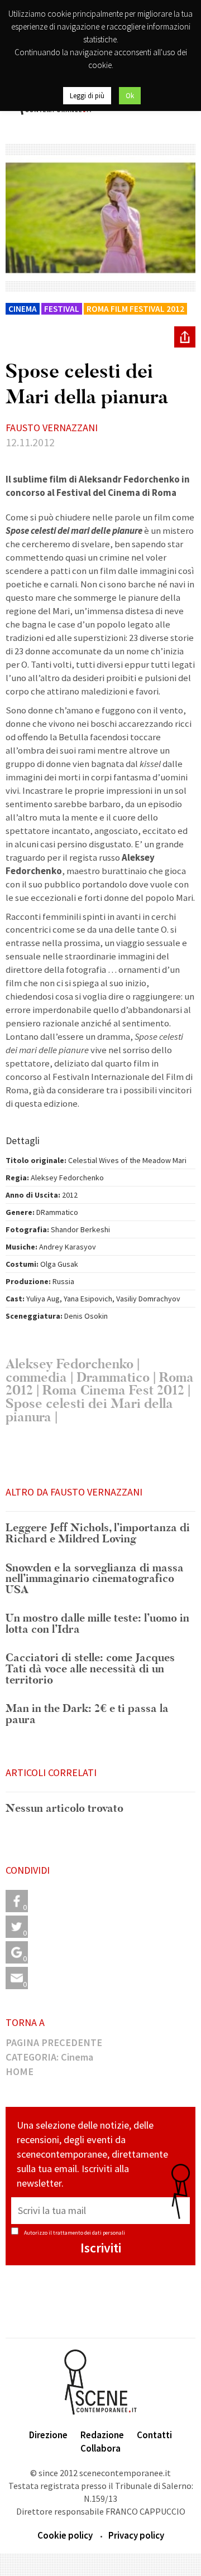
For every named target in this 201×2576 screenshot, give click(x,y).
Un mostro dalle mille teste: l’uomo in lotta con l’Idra (97, 1624)
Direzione (48, 2435)
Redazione (102, 2435)
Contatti (154, 2435)
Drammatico (113, 1378)
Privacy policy (136, 2535)
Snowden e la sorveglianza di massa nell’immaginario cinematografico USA (95, 1579)
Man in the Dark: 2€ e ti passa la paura (87, 1714)
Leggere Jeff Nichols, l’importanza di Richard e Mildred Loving (98, 1534)
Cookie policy (65, 2535)
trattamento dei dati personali (89, 2233)
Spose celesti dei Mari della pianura (89, 1410)
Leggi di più (87, 96)
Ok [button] (130, 96)
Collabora (100, 2448)
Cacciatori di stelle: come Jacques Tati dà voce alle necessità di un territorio (90, 1669)
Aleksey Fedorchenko (70, 1364)
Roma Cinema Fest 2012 (113, 1390)
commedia (36, 1378)
